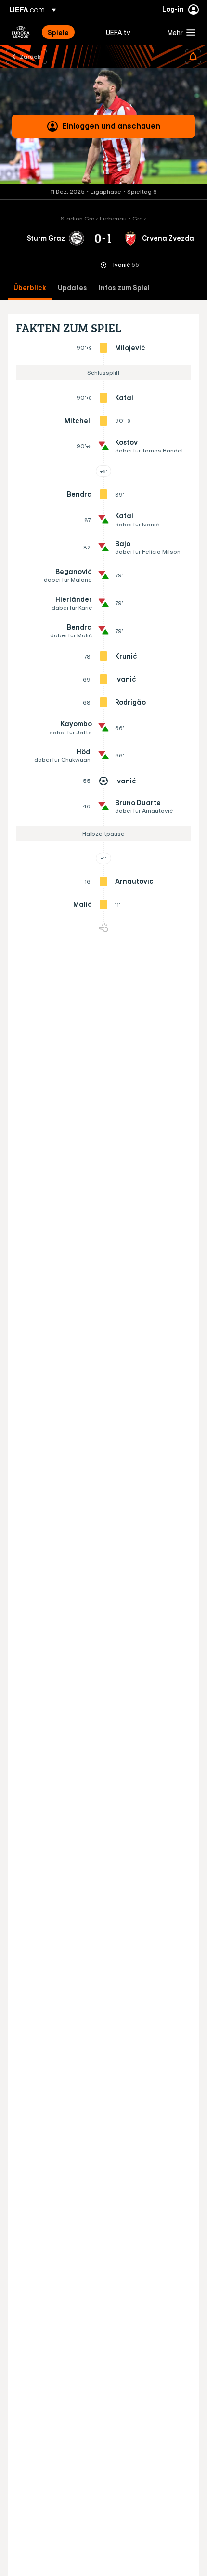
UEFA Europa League (21, 32)
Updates (72, 288)
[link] (58, 32)
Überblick (30, 288)
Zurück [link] (30, 56)
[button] (179, 32)
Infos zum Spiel (124, 288)
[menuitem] (69, 32)
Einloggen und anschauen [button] (111, 126)
